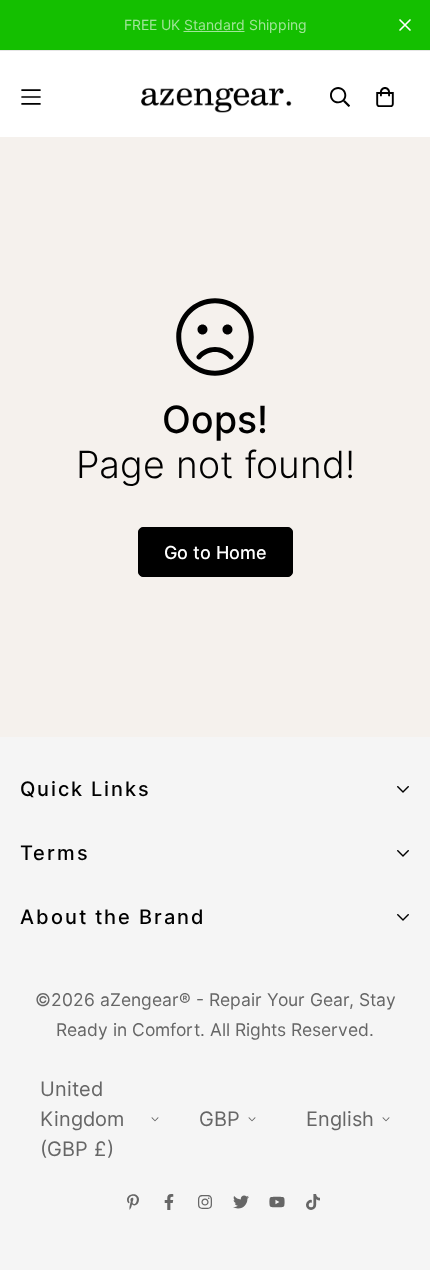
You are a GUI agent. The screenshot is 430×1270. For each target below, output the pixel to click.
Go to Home (215, 552)
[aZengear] (215, 96)
